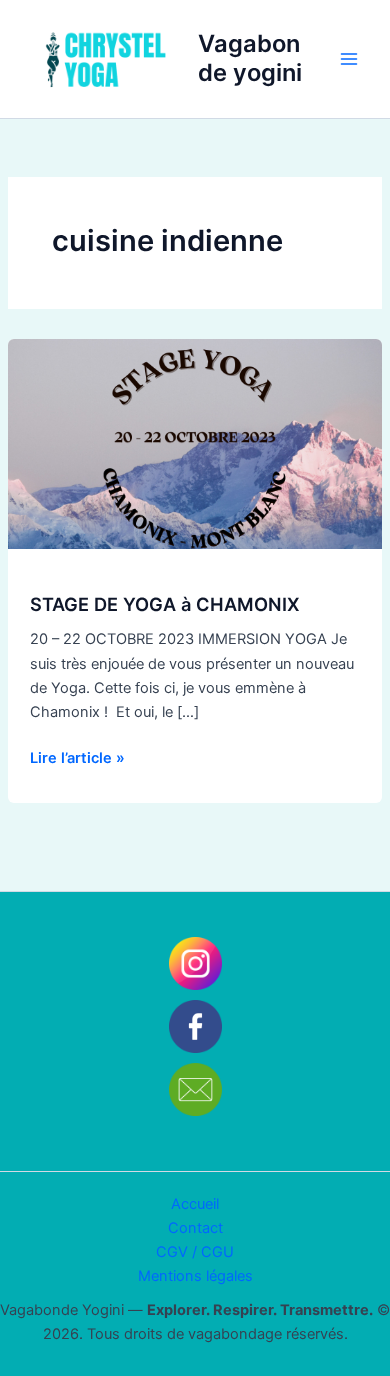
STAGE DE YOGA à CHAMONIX (165, 604)
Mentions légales (195, 1276)
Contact (195, 1228)
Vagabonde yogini (250, 57)
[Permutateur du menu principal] (349, 59)
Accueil (195, 1204)
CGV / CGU (195, 1252)
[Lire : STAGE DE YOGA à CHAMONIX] (195, 443)
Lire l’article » (77, 756)
